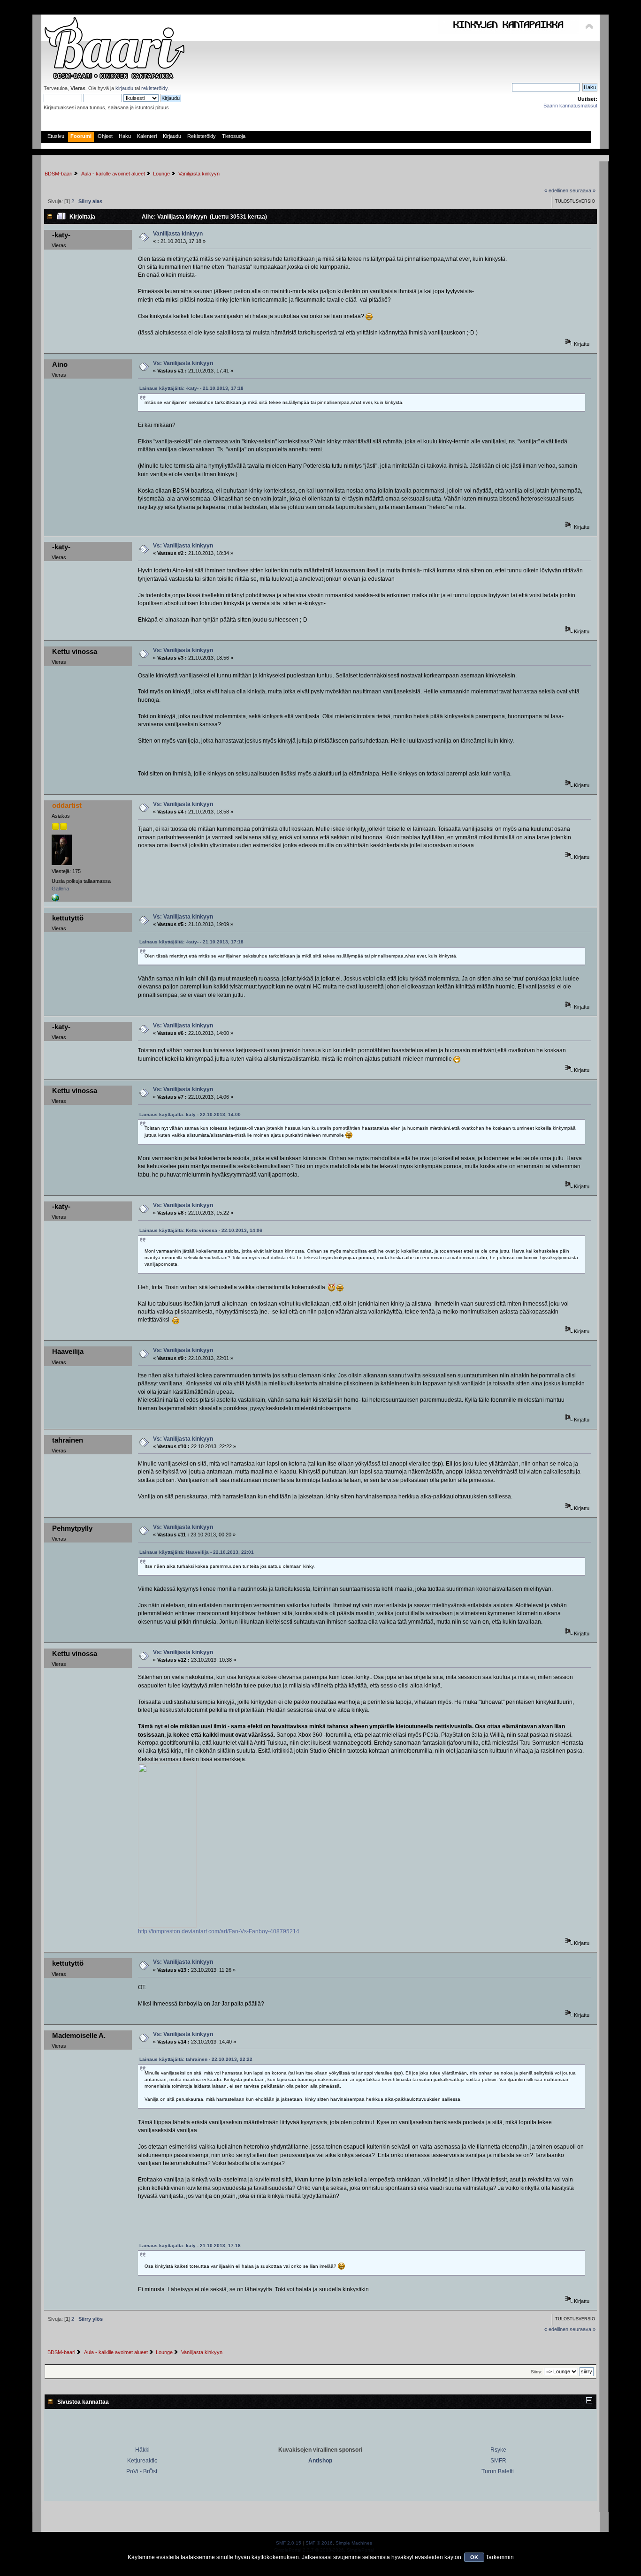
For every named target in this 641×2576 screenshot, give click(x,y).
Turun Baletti (498, 2471)
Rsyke (498, 2450)
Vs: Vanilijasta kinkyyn (183, 363)
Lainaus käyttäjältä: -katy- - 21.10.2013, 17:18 (191, 388)
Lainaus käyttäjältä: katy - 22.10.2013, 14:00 (190, 1114)
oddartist (67, 805)
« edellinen (556, 190)
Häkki (142, 2450)
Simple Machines (354, 2543)
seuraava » (583, 190)
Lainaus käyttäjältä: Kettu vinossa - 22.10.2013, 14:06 (201, 1230)
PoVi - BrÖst (142, 2471)
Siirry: (537, 2372)
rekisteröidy (154, 88)
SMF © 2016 (319, 2543)
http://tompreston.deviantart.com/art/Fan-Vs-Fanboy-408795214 (219, 1931)
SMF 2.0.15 (289, 2543)
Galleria (60, 889)
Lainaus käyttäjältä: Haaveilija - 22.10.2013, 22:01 (197, 1552)
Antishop (320, 2461)
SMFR (498, 2461)
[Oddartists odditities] (55, 900)
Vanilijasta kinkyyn (178, 234)
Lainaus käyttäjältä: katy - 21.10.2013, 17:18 (190, 2245)
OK (474, 2557)
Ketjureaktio (142, 2461)
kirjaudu (124, 88)
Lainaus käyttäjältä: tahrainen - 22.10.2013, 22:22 (196, 2059)
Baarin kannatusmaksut (570, 106)
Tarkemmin (500, 2557)
